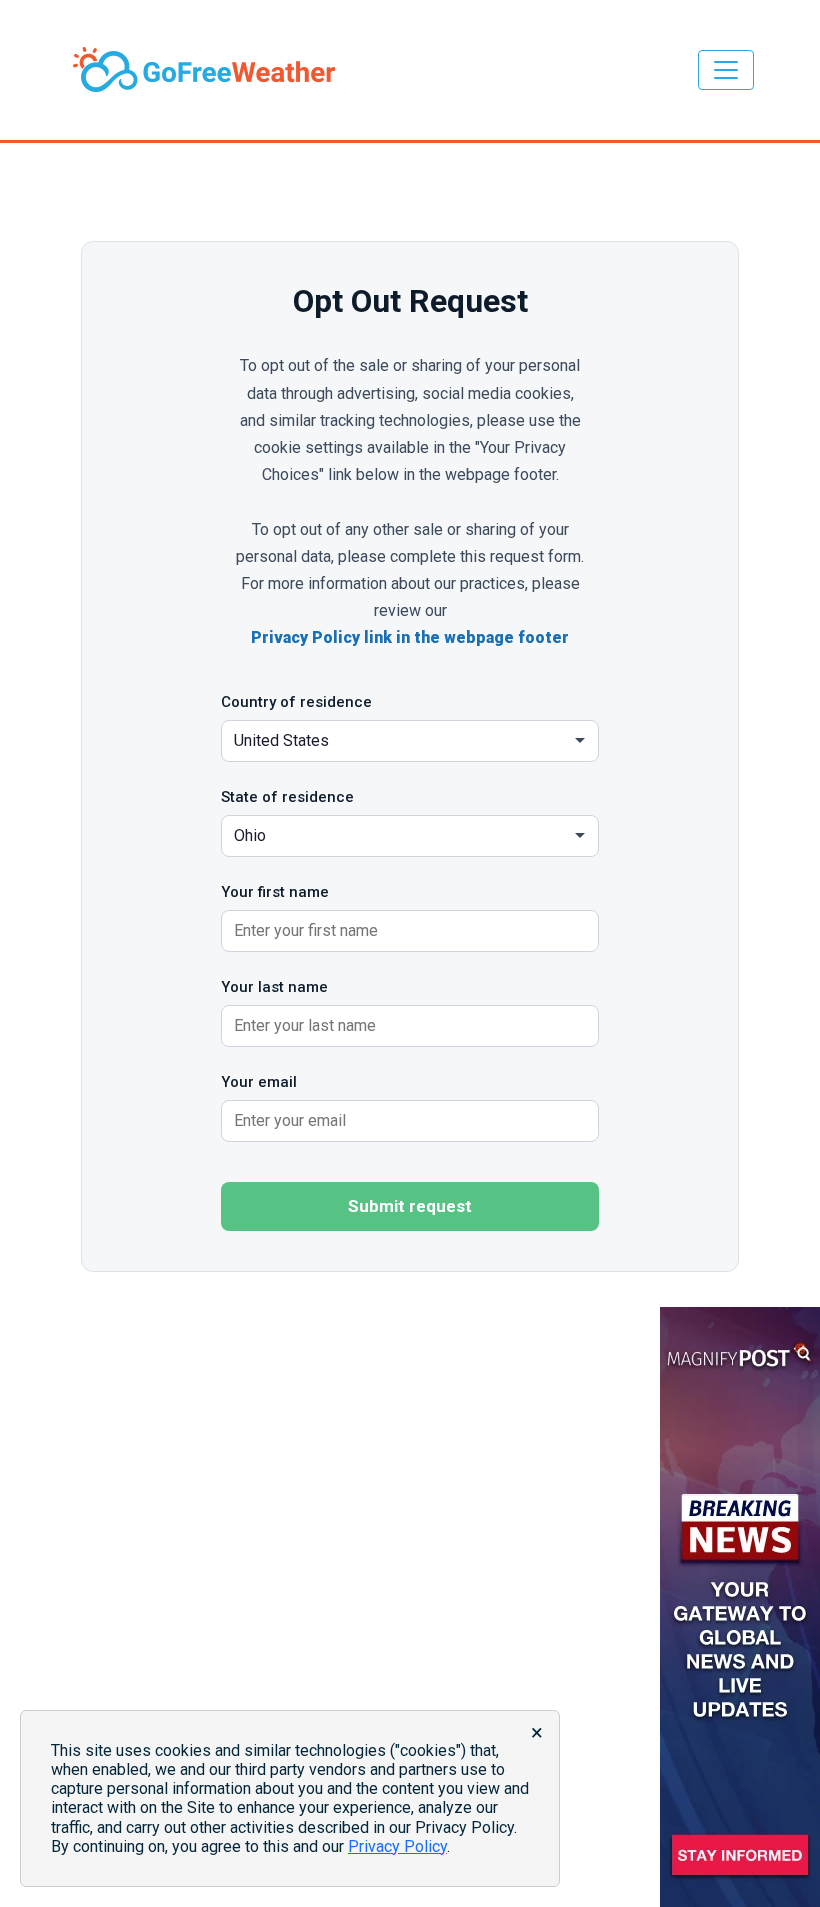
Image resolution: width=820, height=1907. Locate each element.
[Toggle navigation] (726, 70)
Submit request (410, 1206)
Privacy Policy (397, 1846)
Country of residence (296, 702)
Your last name (274, 987)
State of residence (287, 797)
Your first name (275, 892)
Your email (259, 1082)
